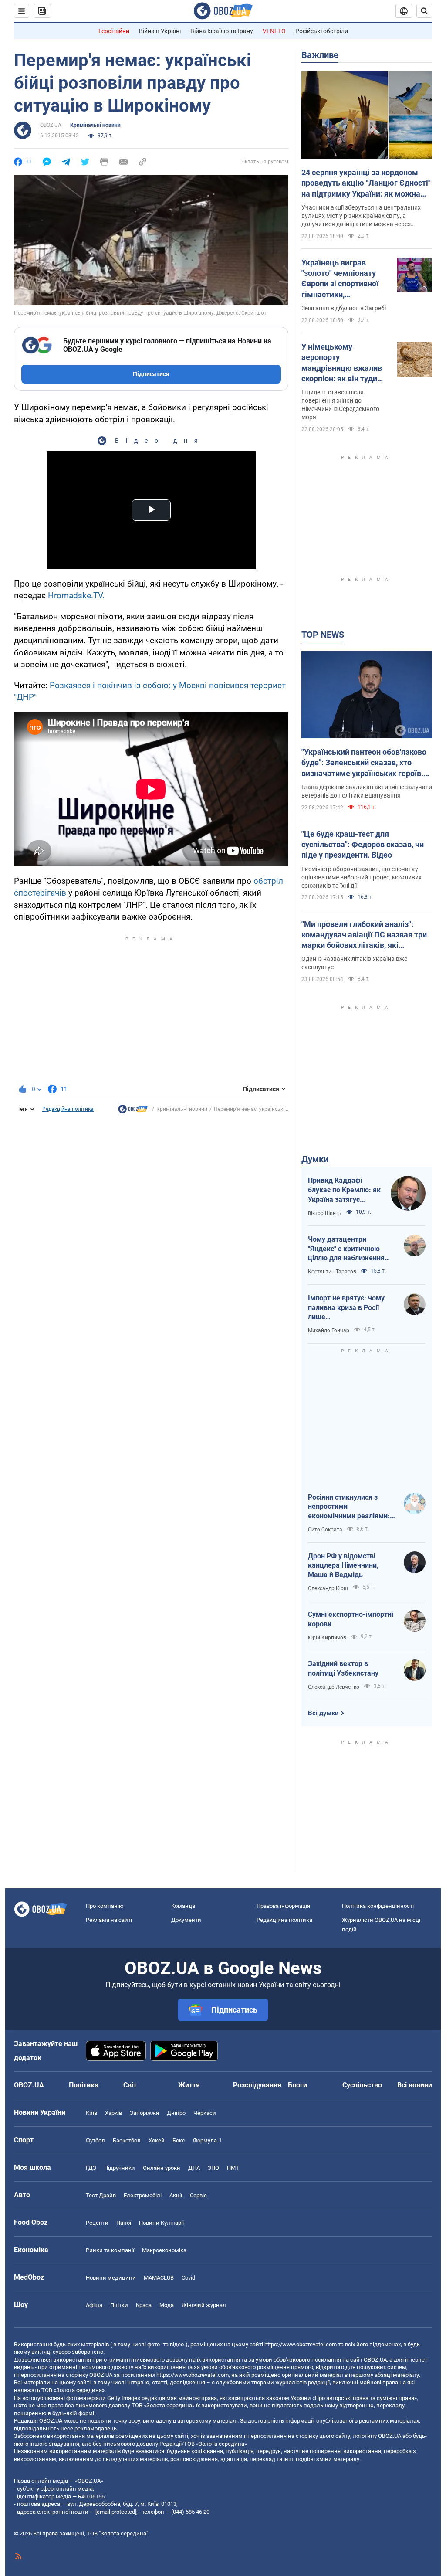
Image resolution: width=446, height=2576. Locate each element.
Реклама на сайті (109, 1920)
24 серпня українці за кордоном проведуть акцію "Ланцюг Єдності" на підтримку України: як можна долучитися (366, 183)
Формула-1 (207, 2140)
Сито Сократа (325, 1530)
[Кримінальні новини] (133, 1111)
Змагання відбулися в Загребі (344, 308)
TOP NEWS (323, 635)
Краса (144, 2305)
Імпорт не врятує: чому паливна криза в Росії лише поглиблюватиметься (346, 1308)
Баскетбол (127, 2140)
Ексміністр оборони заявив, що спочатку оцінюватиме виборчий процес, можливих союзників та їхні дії (362, 877)
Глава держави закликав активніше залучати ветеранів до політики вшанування (367, 791)
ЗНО (213, 2168)
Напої (124, 2223)
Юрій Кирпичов (327, 1638)
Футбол (95, 2140)
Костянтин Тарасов (332, 1272)
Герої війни (114, 31)
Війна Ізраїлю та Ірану (222, 31)
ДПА (194, 2168)
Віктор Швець (325, 1213)
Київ (91, 2113)
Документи (186, 1920)
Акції (176, 2195)
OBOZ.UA (51, 125)
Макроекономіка (164, 2250)
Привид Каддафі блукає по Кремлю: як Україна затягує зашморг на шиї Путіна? (344, 1190)
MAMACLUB (159, 2278)
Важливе (320, 55)
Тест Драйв (101, 2195)
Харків (113, 2113)
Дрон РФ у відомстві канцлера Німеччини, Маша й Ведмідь (343, 1565)
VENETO (274, 31)
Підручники (120, 2168)
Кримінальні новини (95, 125)
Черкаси (205, 2113)
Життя (189, 2085)
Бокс (179, 2140)
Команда (183, 1906)
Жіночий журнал (204, 2305)
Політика (84, 2085)
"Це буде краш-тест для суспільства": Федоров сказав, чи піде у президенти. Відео (363, 845)
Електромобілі (143, 2195)
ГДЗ (91, 2168)
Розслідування (257, 2085)
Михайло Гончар (329, 1330)
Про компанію (105, 1906)
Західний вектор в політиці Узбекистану (343, 1668)
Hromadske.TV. (76, 596)
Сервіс (198, 2195)
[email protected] (116, 2512)
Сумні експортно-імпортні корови (351, 1619)
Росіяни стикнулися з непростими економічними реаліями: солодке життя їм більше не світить (350, 1507)
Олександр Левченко (334, 1687)
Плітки (119, 2305)
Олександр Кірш (328, 1588)
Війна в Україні (160, 31)
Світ (130, 2085)
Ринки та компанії (110, 2250)
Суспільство (362, 2085)
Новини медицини (111, 2278)
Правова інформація (283, 1906)
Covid (188, 2278)
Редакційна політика (68, 1109)
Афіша (94, 2305)
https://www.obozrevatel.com (301, 2344)
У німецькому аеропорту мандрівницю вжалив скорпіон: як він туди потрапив (342, 363)
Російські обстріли (322, 31)
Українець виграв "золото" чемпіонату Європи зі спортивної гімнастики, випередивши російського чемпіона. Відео (342, 279)
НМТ (233, 2168)
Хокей (157, 2140)
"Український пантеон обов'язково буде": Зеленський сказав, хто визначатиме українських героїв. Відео (364, 763)
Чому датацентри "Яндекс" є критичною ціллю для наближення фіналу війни (346, 1249)
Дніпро (176, 2113)
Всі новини (415, 2085)
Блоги (297, 2085)
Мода (167, 2305)
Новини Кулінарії (161, 2223)
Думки (315, 1159)
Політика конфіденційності (378, 1906)
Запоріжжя (144, 2113)
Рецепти (97, 2223)
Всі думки (323, 1713)
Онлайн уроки (162, 2168)
